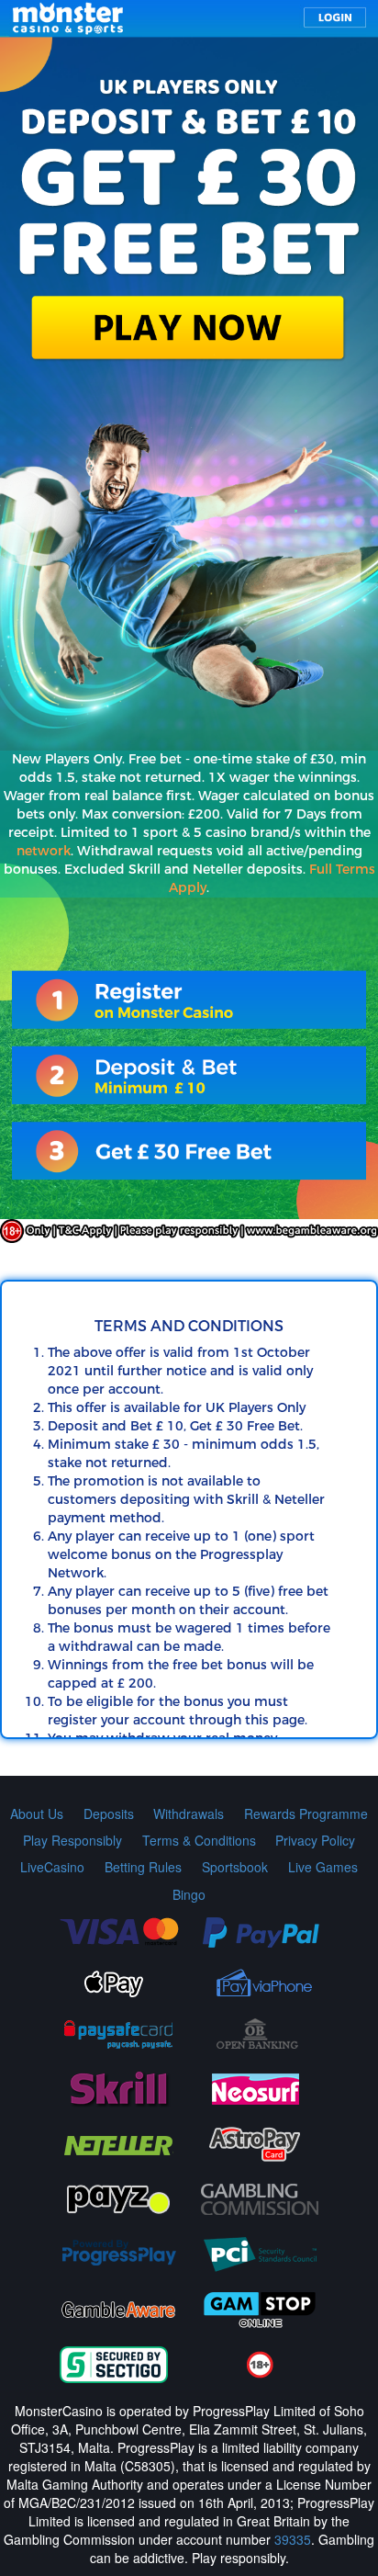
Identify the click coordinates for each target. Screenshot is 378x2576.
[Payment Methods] (119, 1930)
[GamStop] (260, 2308)
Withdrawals (189, 1813)
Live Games (323, 1867)
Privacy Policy (315, 1840)
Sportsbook (235, 1867)
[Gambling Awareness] (118, 2308)
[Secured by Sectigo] (114, 2363)
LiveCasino (52, 1867)
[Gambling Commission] (260, 2198)
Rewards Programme (306, 1813)
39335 (293, 2539)
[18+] (260, 2363)
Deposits (109, 1813)
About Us (37, 1813)
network (44, 851)
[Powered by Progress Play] (118, 2253)
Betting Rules (143, 1867)
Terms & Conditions (199, 1840)
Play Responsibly (72, 1840)
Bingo (189, 1894)
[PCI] (260, 2253)
